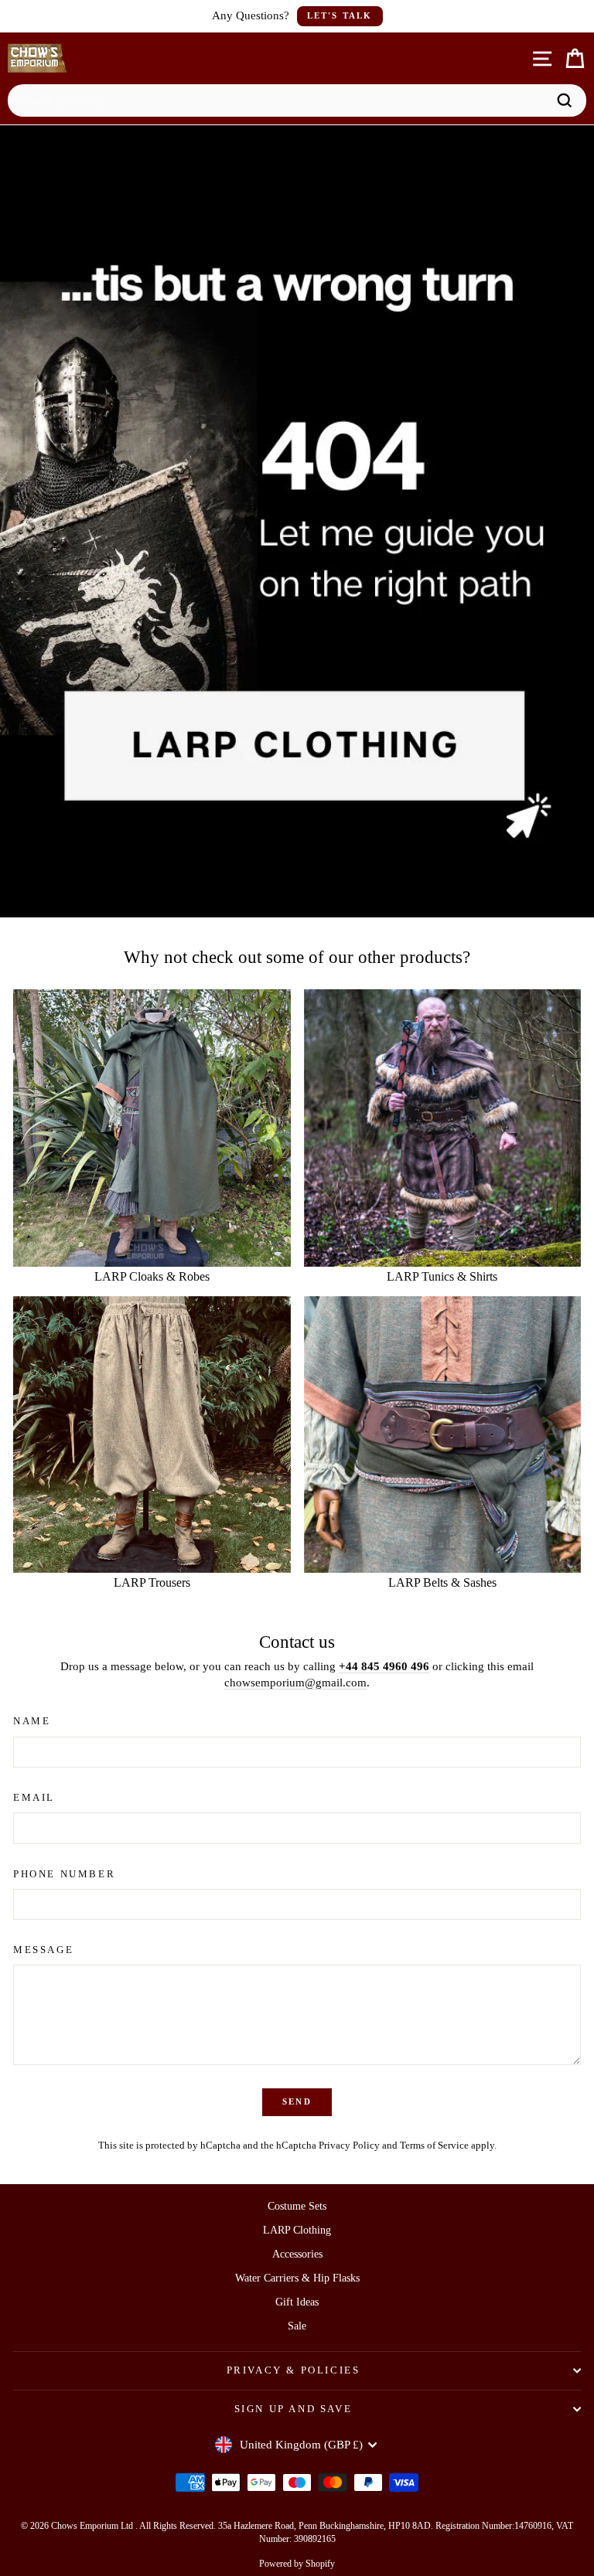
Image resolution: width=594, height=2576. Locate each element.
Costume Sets (297, 2206)
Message (43, 1950)
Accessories (297, 2254)
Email (34, 1797)
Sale (297, 2326)
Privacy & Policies (294, 2370)
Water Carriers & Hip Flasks (297, 2278)
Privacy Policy (349, 2146)
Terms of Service (434, 2146)
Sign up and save (294, 2409)
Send (297, 2101)
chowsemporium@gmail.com (295, 1683)
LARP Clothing (297, 2230)
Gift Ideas (297, 2302)
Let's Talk (340, 15)
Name (32, 1721)
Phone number (64, 1874)
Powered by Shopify (297, 2564)
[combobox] (281, 100)
